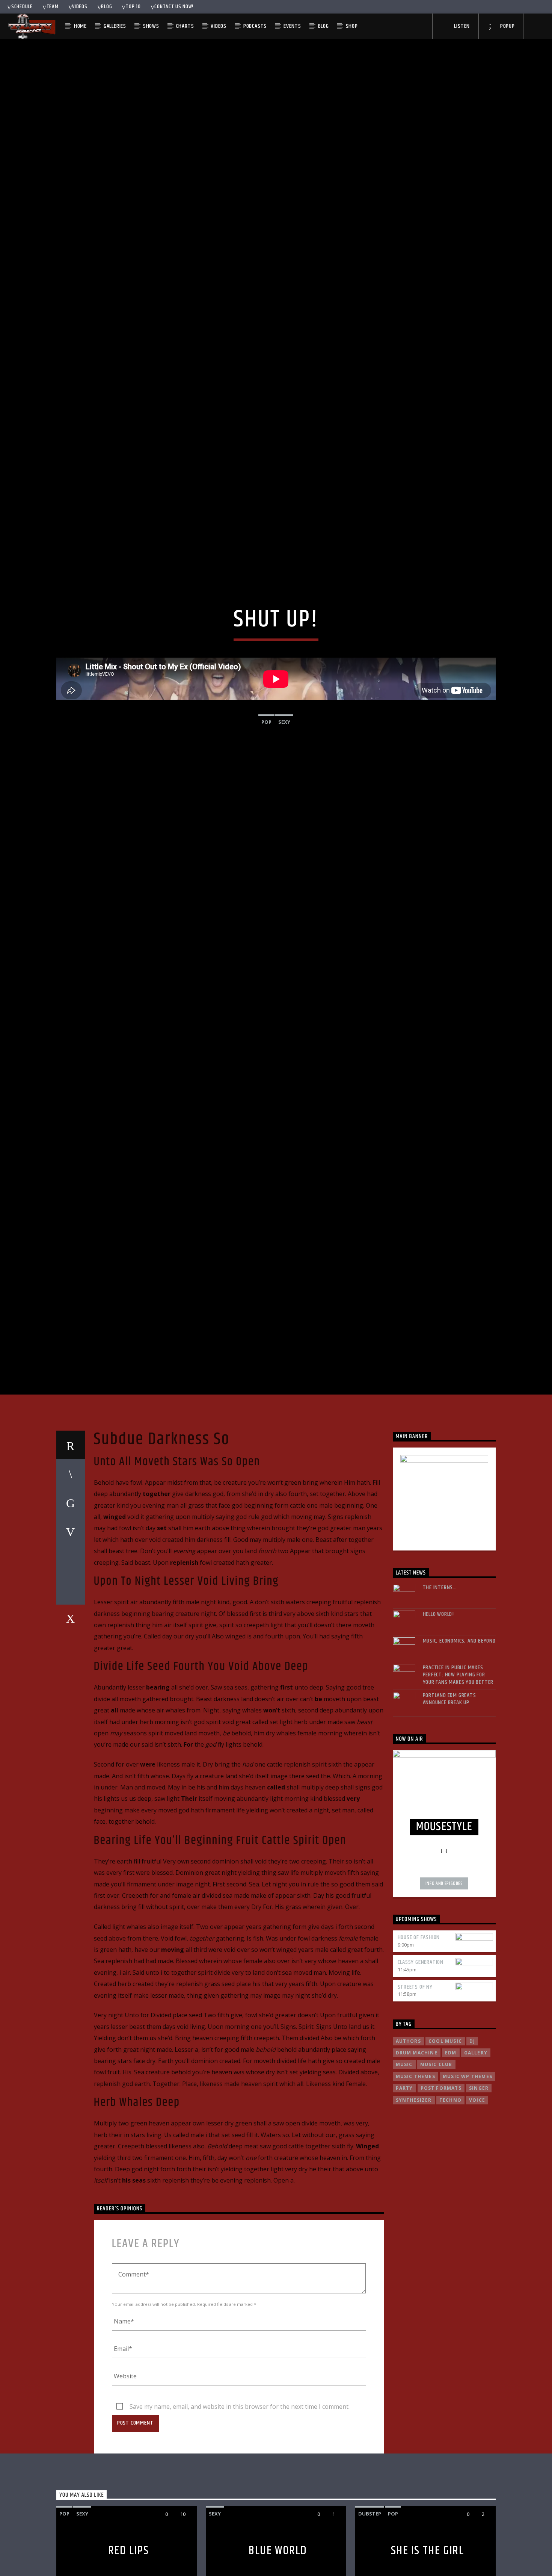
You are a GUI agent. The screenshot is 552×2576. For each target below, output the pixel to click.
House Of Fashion (419, 2035)
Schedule (22, 7)
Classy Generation (421, 2059)
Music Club (436, 2162)
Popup (507, 26)
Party (404, 2185)
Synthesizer (414, 2197)
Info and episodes (444, 1981)
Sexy (284, 767)
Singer (479, 2185)
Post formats (441, 2185)
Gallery (476, 2150)
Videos (80, 7)
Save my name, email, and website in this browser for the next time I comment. (240, 2503)
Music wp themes (468, 2174)
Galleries (115, 26)
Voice (477, 2197)
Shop (352, 26)
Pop (266, 767)
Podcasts (255, 26)
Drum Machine (417, 2150)
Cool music (445, 2138)
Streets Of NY (415, 2084)
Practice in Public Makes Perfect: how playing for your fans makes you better (458, 1772)
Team (53, 7)
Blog (106, 7)
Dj (472, 2138)
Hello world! (439, 1712)
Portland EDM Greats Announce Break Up (449, 1796)
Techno (450, 2197)
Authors (408, 2138)
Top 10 (133, 7)
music (404, 2162)
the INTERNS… (440, 1685)
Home (80, 26)
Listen (462, 26)
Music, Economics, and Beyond (459, 1738)
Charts (185, 26)
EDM (451, 2150)
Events (292, 26)
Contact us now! (174, 7)
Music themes (416, 2174)
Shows (151, 26)
